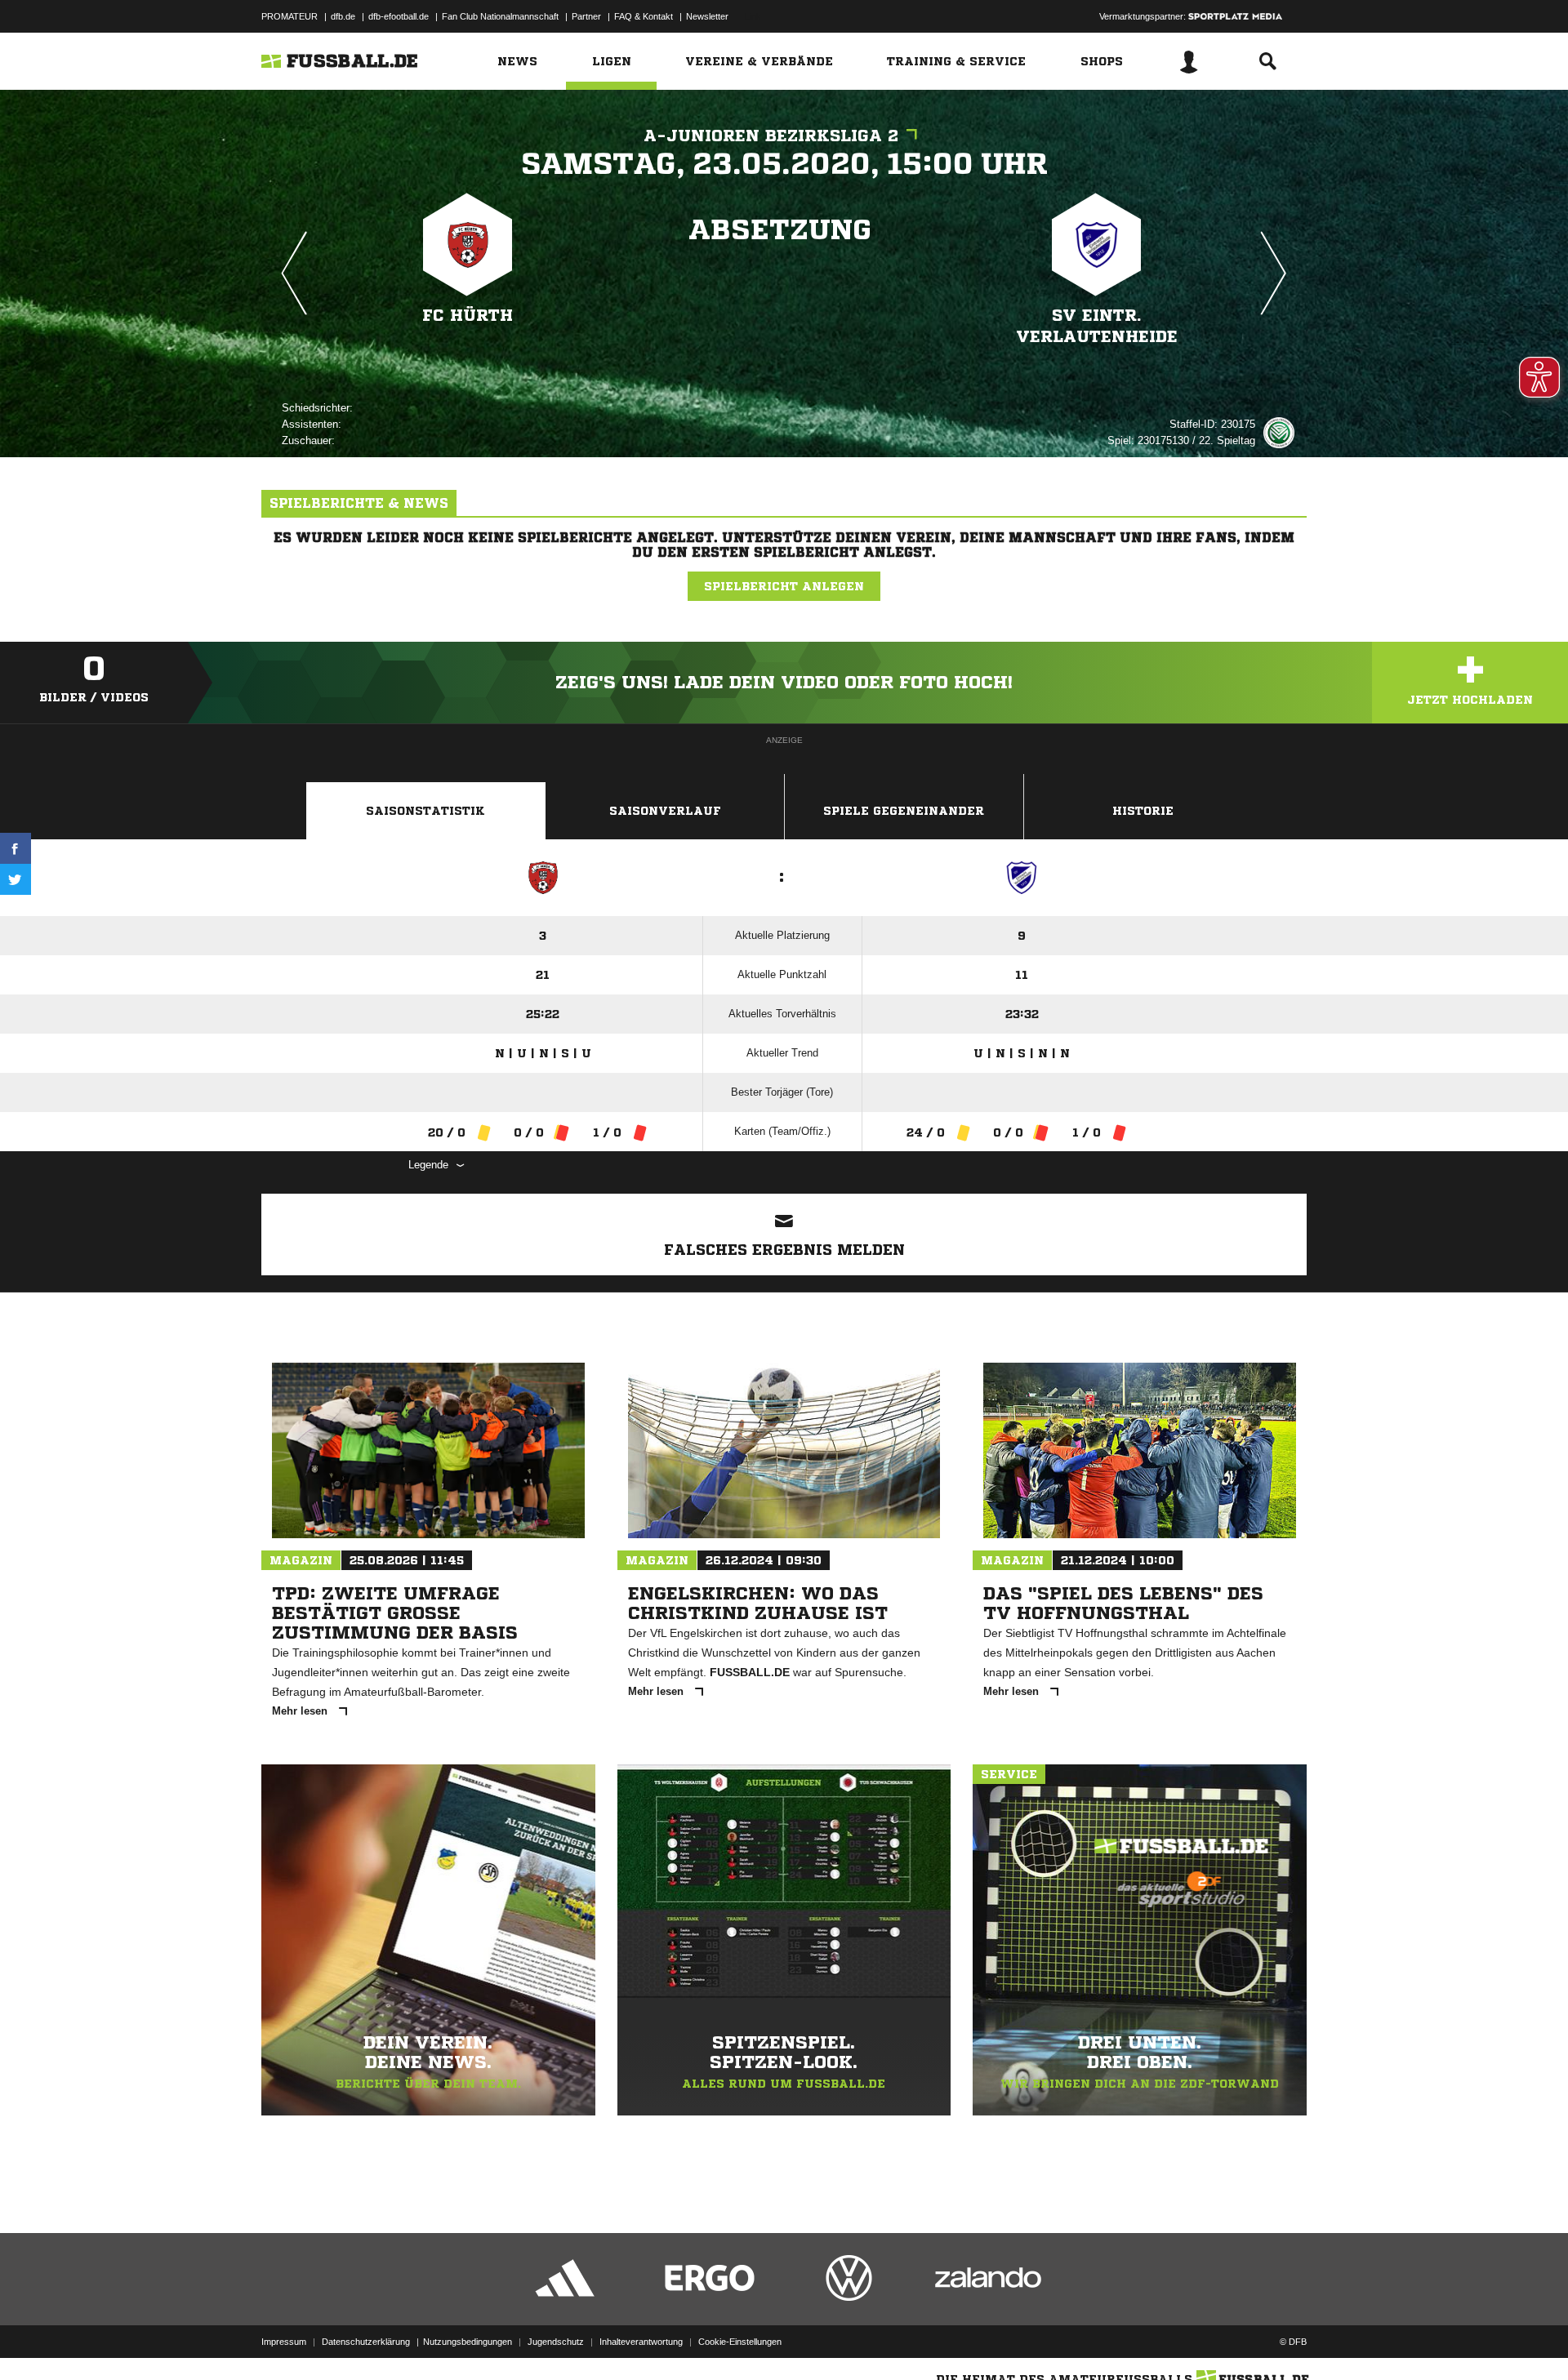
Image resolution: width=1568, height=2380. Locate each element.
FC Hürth (468, 316)
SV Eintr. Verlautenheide (1097, 326)
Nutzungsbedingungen (468, 2342)
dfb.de (343, 16)
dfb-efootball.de (399, 16)
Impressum (284, 2342)
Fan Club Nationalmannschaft (500, 16)
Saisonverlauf (665, 811)
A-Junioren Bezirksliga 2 (771, 136)
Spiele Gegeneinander (904, 811)
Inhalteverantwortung (641, 2342)
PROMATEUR (290, 16)
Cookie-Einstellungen (740, 2342)
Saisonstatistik (425, 811)
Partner (586, 16)
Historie (1143, 811)
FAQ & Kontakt (644, 16)
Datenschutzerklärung (366, 2342)
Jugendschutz (556, 2342)
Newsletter (707, 16)
